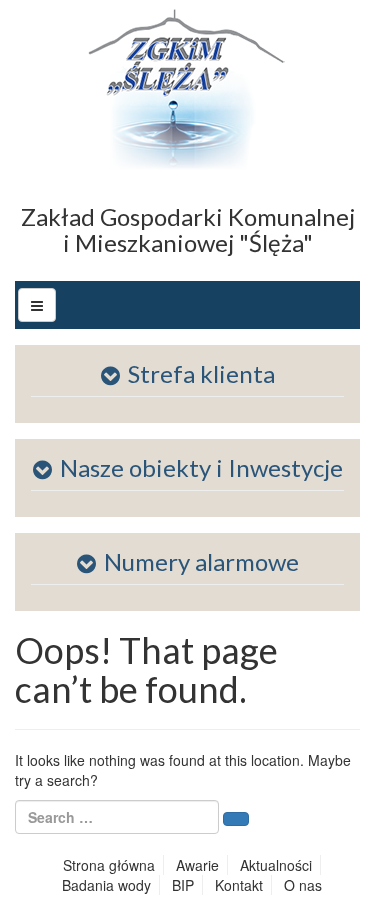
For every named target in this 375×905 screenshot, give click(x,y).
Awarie (197, 865)
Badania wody (106, 885)
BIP (183, 885)
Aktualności (276, 865)
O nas (303, 885)
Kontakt (239, 885)
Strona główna (109, 865)
